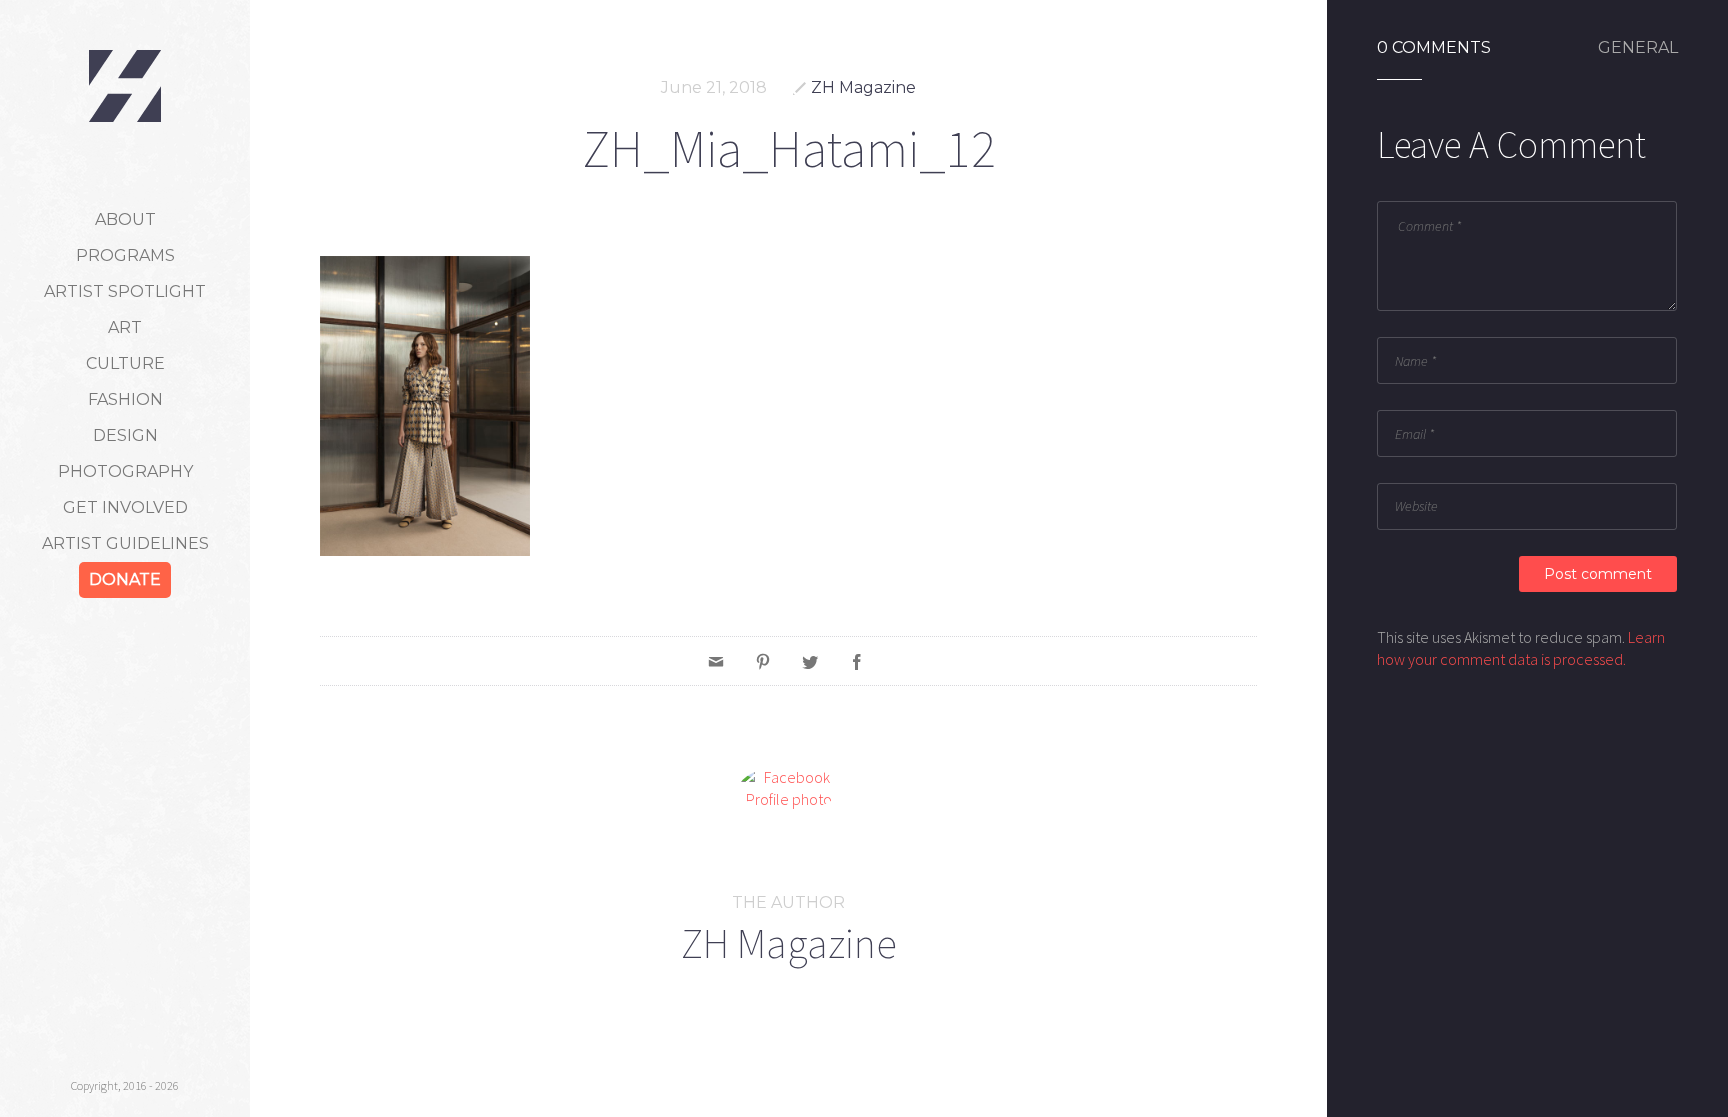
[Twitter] (810, 661)
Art (125, 327)
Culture (125, 363)
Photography (125, 471)
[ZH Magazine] (125, 86)
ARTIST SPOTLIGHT (125, 291)
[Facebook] (857, 661)
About (125, 219)
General (1638, 48)
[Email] (716, 661)
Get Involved (125, 507)
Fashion (125, 399)
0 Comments (1434, 48)
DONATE (125, 579)
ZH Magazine (863, 87)
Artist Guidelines (125, 543)
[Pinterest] (763, 661)
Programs (125, 255)
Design (125, 435)
